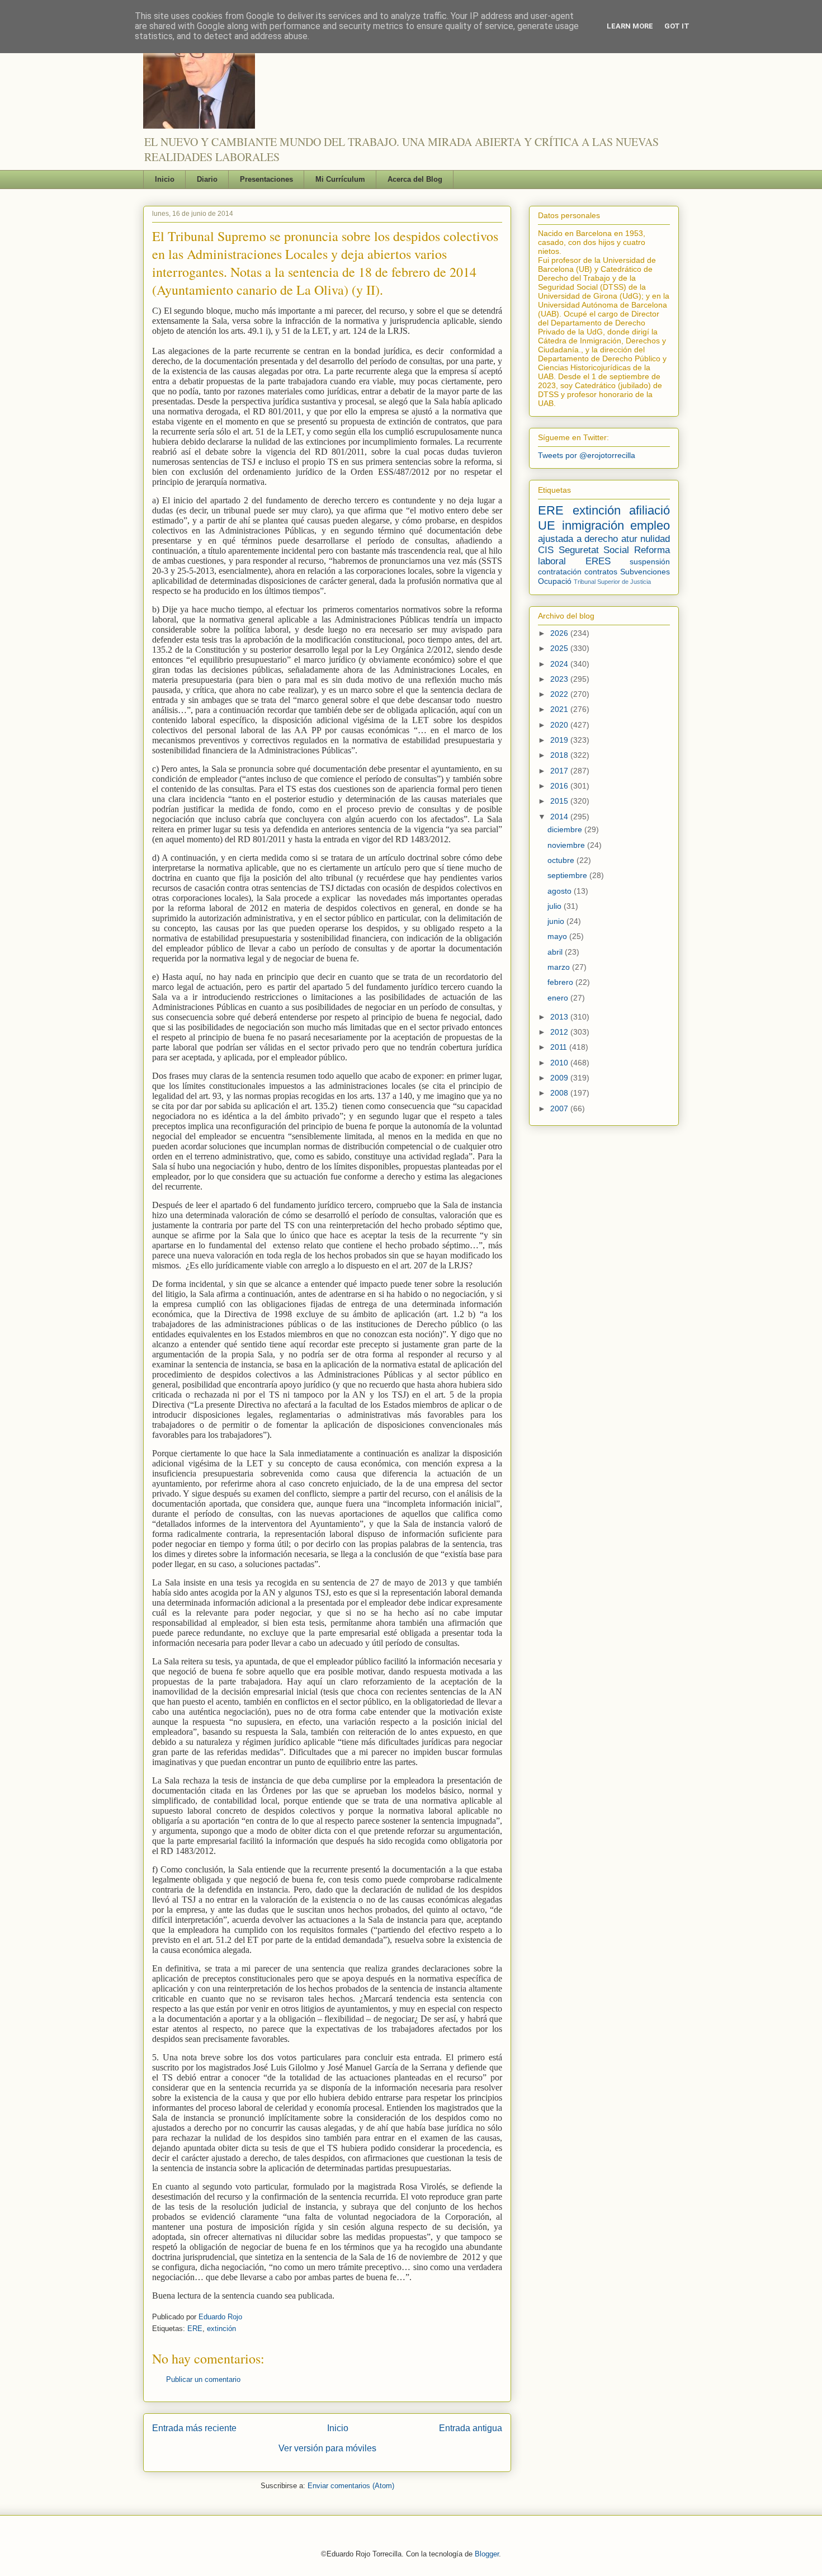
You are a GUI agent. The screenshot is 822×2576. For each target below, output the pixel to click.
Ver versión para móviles (327, 2448)
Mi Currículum (340, 179)
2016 (560, 786)
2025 (560, 648)
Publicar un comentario (203, 2379)
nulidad (655, 539)
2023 (560, 679)
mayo (558, 936)
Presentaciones (266, 179)
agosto (561, 891)
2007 (560, 1108)
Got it (677, 26)
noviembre (567, 845)
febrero (561, 982)
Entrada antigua (471, 2428)
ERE (195, 2329)
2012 (560, 1032)
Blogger (487, 2554)
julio (556, 906)
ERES (598, 561)
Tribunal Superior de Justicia (612, 582)
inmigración (593, 525)
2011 (560, 1047)
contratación (560, 572)
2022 (560, 694)
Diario (207, 179)
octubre (562, 860)
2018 (560, 755)
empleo (650, 525)
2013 (560, 1017)
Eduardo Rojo (220, 2317)
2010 (560, 1063)
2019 (560, 740)
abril (556, 952)
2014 (560, 817)
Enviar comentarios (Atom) (351, 2486)
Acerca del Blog (415, 179)
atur (629, 539)
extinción (221, 2329)
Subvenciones (645, 572)
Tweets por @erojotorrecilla (587, 455)
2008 (560, 1093)
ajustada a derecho (578, 539)
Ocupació (555, 581)
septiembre (568, 875)
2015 (560, 801)
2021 (560, 709)
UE (547, 525)
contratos (601, 572)
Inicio (165, 179)
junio (557, 921)
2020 (560, 725)
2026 (560, 633)
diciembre (566, 829)
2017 (560, 771)
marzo (560, 967)
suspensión (650, 562)
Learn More (630, 26)
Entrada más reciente (194, 2428)
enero (559, 998)
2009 (560, 1078)
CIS (546, 550)
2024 (560, 664)
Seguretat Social (594, 550)
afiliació (649, 510)
